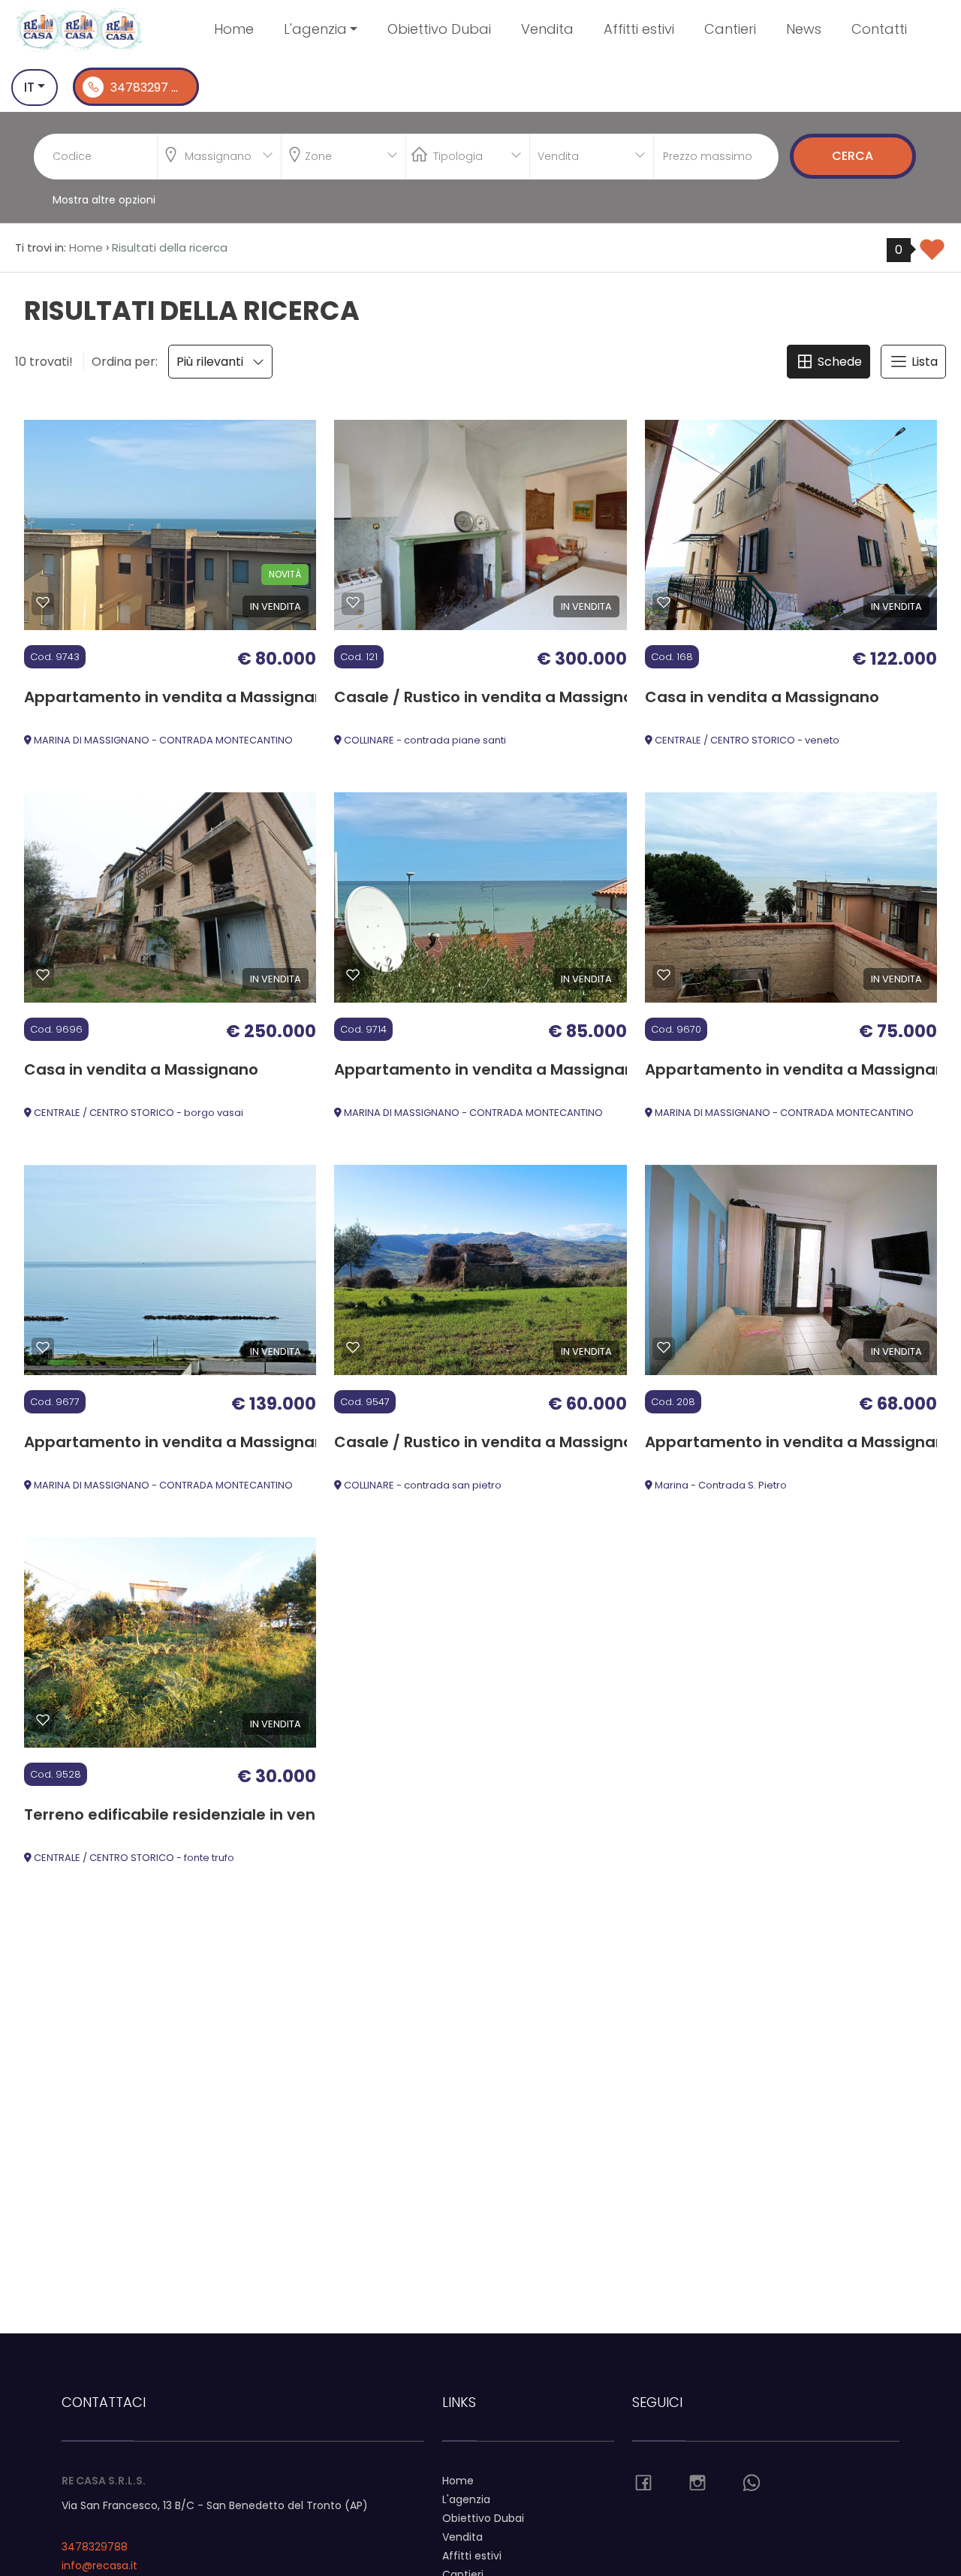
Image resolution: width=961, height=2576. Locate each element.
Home (234, 29)
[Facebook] (643, 2484)
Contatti (879, 29)
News (804, 29)
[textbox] (331, 153)
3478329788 (95, 2547)
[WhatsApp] (752, 2484)
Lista (923, 362)
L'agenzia (466, 2499)
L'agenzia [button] (315, 29)
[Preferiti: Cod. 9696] (43, 975)
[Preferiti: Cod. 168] (664, 602)
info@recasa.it (99, 2565)
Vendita (547, 29)
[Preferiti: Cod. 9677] (43, 1347)
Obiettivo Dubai (439, 29)
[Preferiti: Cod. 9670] (664, 975)
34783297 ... (143, 87)
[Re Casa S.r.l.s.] (80, 29)
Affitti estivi (639, 29)
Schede (838, 362)
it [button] (29, 87)
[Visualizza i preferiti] (932, 255)
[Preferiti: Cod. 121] (353, 602)
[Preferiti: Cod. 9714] (353, 975)
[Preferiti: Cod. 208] (664, 1347)
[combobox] (219, 157)
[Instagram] (697, 2484)
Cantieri (730, 29)
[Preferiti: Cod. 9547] (353, 1347)
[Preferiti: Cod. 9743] (43, 602)
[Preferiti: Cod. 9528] (43, 1720)
